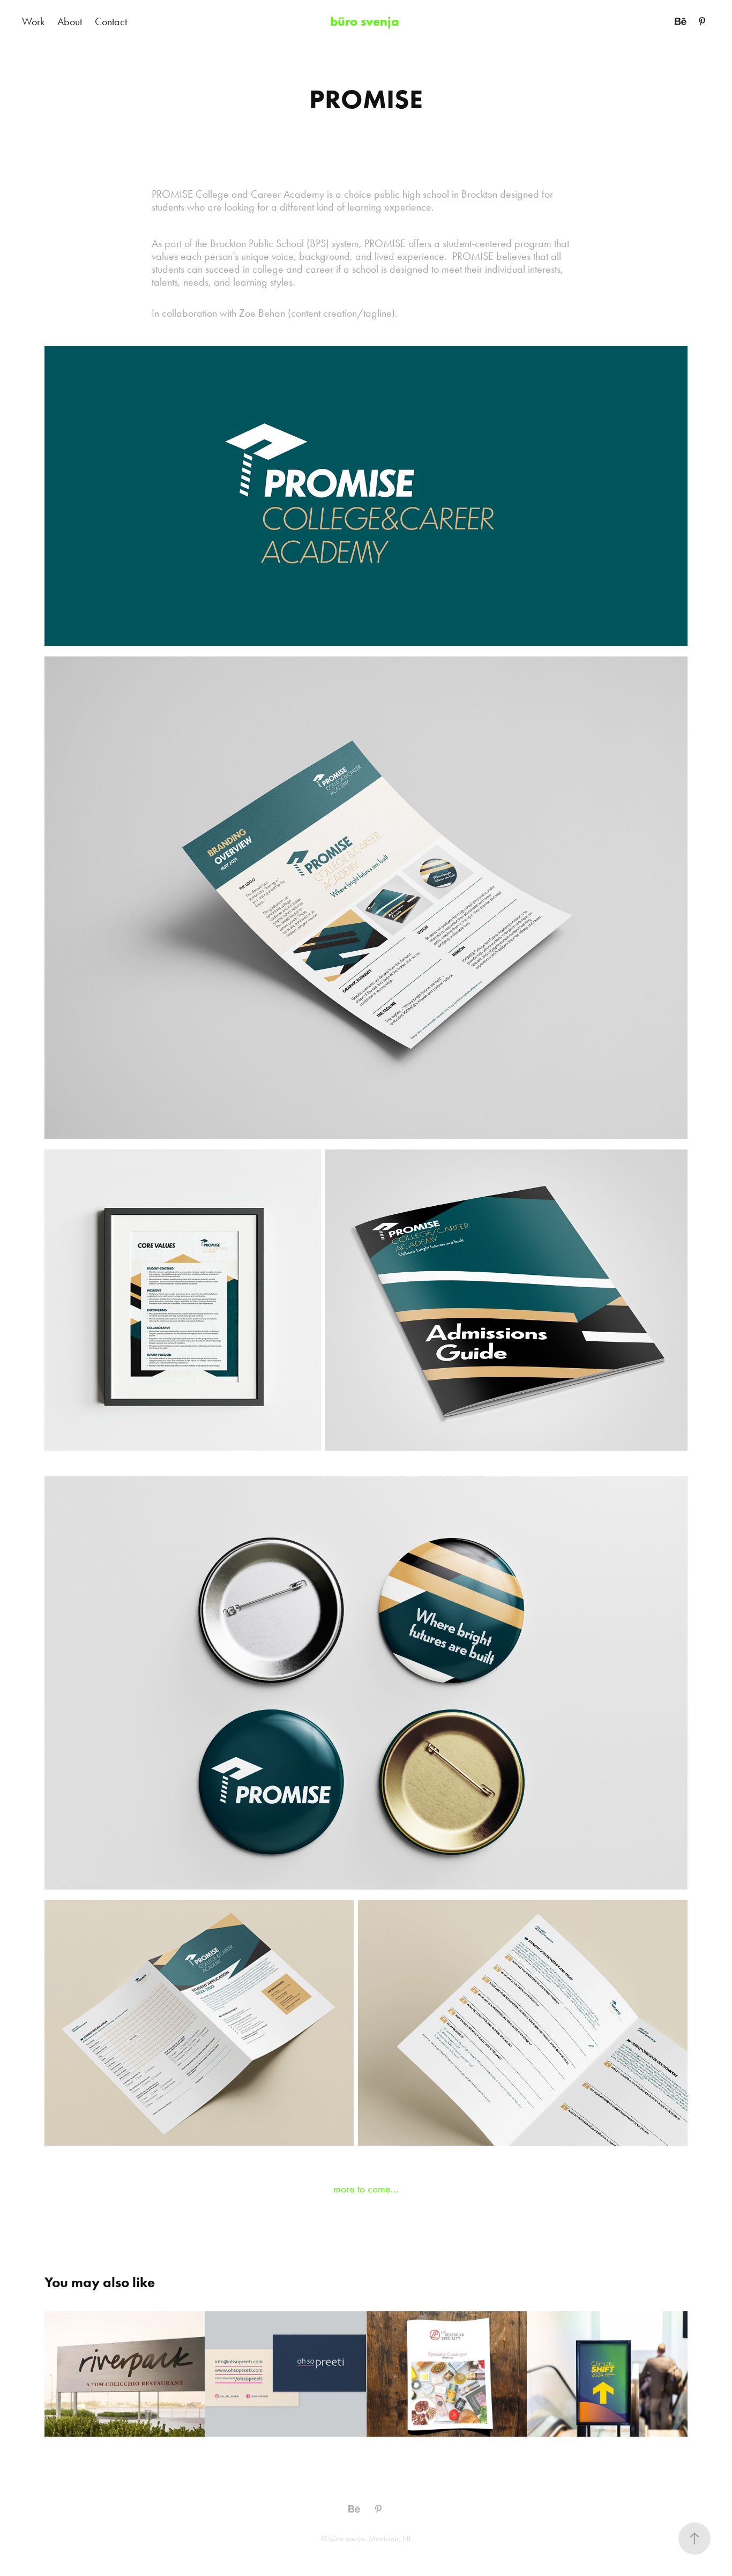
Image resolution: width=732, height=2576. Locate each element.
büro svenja (366, 21)
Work (33, 21)
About (70, 21)
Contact (111, 21)
